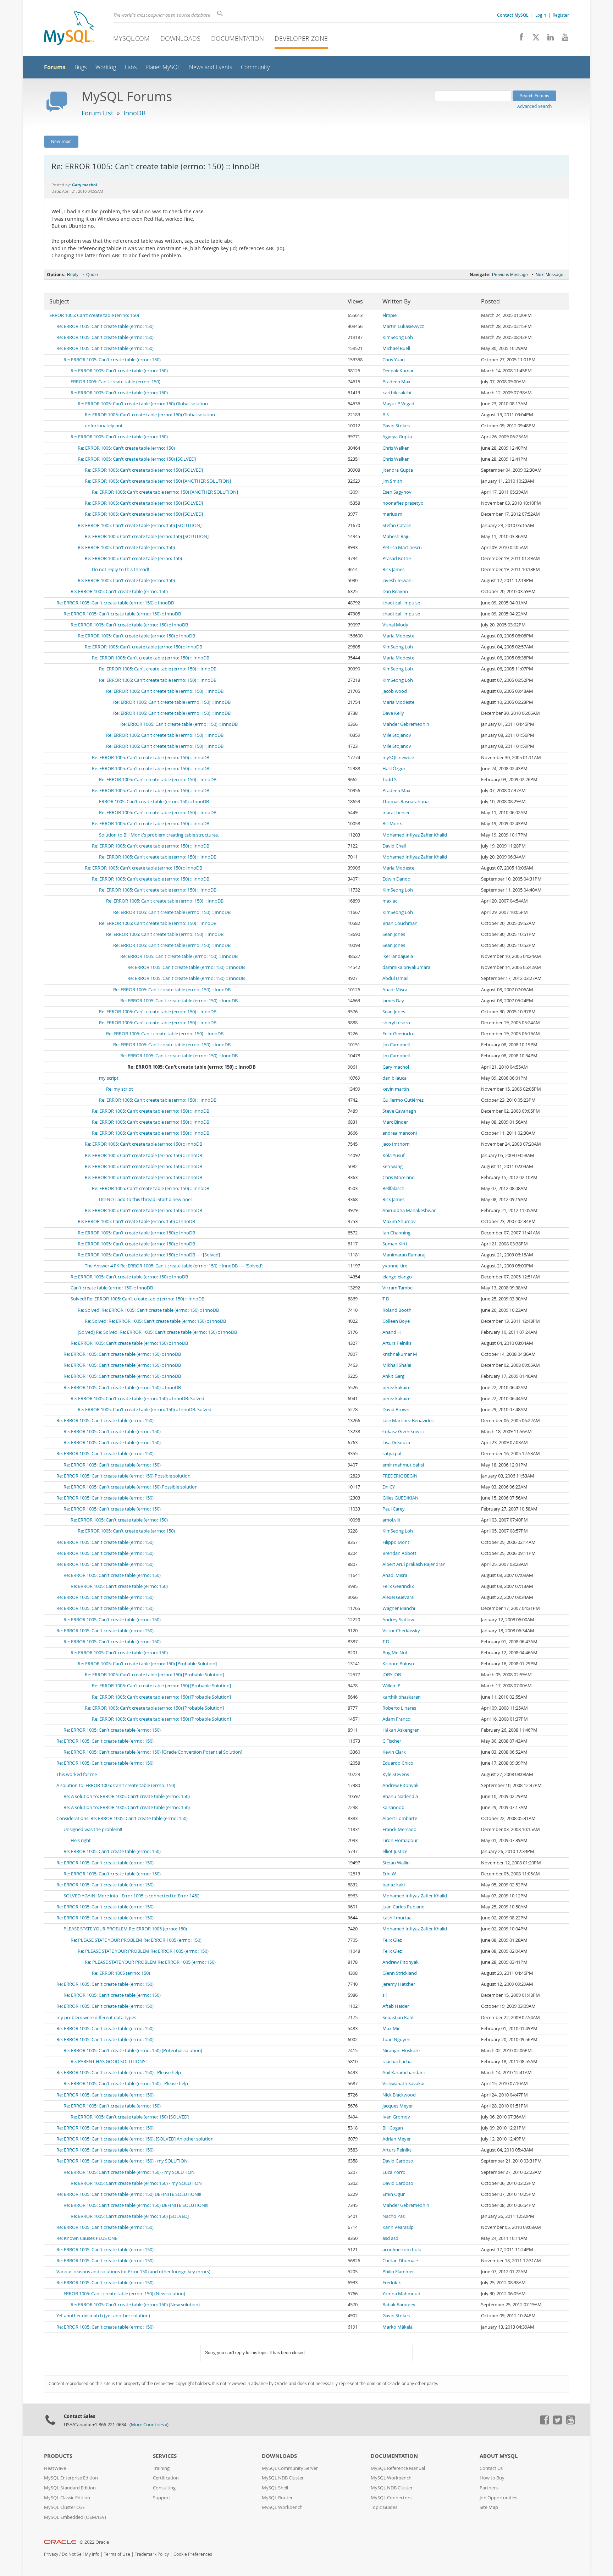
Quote (92, 275)
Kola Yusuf (393, 1155)
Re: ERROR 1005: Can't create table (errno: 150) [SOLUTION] (140, 525)
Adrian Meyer (397, 2139)
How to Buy (492, 2478)
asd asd (390, 2238)
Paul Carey (394, 1509)
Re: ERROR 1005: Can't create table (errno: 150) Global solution (143, 404)
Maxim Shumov (399, 1221)
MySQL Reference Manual (398, 2468)
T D (386, 1299)
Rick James (393, 569)
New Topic (61, 141)
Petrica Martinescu (402, 547)
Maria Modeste (398, 636)
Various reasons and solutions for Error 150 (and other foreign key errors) (133, 2272)
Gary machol (396, 1067)
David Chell (394, 846)
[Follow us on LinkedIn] (548, 39)
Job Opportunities (498, 2498)
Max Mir (391, 2029)
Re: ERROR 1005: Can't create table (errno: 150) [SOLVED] (137, 459)
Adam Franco (396, 1719)
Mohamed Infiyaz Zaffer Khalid (415, 835)
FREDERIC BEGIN (400, 1476)
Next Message (550, 275)
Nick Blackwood (399, 2095)
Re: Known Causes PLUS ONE (87, 2238)
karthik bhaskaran (402, 1697)
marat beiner (396, 813)
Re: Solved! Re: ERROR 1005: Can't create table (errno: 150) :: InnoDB (148, 1310)
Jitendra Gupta (398, 470)
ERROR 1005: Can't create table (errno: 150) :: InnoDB (154, 802)
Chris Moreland (399, 1177)
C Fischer (392, 1741)
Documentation (238, 38)
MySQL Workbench (282, 2507)
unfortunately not (104, 426)
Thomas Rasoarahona (405, 802)
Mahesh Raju (396, 536)
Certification (166, 2478)
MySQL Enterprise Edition (71, 2478)
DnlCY (389, 1487)
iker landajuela (398, 956)
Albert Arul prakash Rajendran (414, 1564)
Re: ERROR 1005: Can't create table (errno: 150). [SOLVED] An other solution (135, 2139)
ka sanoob (393, 1807)
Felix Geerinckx (398, 1034)
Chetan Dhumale (400, 2261)
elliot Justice (395, 1851)
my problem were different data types (96, 2018)
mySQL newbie (398, 758)
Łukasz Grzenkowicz (404, 1432)
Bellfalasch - (395, 1188)
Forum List (97, 113)
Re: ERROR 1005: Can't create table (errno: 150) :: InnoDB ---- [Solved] (149, 1255)
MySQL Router (277, 2498)
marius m (392, 514)
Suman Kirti (395, 1244)
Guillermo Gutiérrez (403, 1100)
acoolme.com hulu (402, 2250)
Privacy (51, 2554)
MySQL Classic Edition (67, 2498)
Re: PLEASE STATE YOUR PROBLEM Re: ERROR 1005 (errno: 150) (136, 1940)
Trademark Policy (152, 2554)
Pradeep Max (396, 382)
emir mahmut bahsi (403, 1465)
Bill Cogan (393, 2128)
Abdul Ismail (395, 978)
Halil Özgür (394, 769)
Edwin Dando (396, 879)
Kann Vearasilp (398, 2227)
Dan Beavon (395, 591)
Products (58, 2456)
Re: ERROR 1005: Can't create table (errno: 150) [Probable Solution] (147, 1664)
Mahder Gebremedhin (406, 724)
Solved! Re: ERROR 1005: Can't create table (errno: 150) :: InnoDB (137, 1299)
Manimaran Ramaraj (404, 1255)
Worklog (106, 67)
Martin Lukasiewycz (403, 326)
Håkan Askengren (401, 1730)
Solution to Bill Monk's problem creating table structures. (159, 835)
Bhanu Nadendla (400, 1796)
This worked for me (77, 1774)
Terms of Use (117, 2554)
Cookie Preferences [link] (193, 2554)
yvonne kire (395, 1266)
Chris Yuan (394, 360)
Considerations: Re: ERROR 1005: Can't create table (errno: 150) (122, 1818)
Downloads (180, 38)
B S (386, 415)
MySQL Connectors (391, 2498)
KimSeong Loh (398, 337)
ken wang (393, 1166)
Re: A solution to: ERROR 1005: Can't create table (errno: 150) (127, 1796)
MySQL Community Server (290, 2468)
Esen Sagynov (397, 492)
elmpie (390, 315)
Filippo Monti (396, 1542)
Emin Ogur (394, 2194)
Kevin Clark (394, 1752)
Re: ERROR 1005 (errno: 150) (121, 1973)
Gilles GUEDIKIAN (401, 1498)
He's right (81, 1840)
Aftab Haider (396, 2006)
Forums (55, 67)
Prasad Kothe (397, 558)
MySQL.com (131, 38)
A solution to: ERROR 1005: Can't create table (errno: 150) (116, 1785)
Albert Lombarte (400, 1818)
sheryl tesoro (396, 1023)
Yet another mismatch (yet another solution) (103, 2316)
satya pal (392, 1454)
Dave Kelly (393, 713)
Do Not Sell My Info (81, 2554)
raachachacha (397, 2062)
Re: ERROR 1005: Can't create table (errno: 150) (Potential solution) (133, 2051)
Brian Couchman (400, 923)
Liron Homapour (400, 1840)
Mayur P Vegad (398, 404)
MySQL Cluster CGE (64, 2507)
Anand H (392, 1332)
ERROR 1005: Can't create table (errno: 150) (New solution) (124, 2294)
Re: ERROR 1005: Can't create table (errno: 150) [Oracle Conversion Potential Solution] (153, 1752)
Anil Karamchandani (404, 2073)
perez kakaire (396, 1388)
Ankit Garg (393, 1376)
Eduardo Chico (398, 1763)
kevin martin (396, 1089)
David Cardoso (398, 2161)
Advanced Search (534, 106)
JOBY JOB (392, 1675)
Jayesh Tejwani (397, 580)
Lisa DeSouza (396, 1443)
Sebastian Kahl (398, 2018)
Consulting (164, 2488)
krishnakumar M (400, 1354)
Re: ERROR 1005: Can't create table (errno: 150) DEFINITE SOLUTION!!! (129, 2194)
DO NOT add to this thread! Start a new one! (145, 1199)
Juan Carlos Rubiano (404, 1907)
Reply (73, 275)
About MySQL (499, 2456)
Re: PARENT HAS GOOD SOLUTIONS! (109, 2062)
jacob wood (395, 691)
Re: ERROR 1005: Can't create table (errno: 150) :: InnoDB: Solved (137, 1399)
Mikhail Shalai (397, 1365)
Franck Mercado (399, 1829)
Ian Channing (396, 1233)
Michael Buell (396, 348)
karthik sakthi (397, 393)
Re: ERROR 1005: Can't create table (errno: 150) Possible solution (123, 1476)
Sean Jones (394, 934)
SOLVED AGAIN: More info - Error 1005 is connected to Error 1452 (131, 1896)
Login (541, 15)
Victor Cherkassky (401, 1631)
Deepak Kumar (398, 371)
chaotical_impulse (401, 603)
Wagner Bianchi (399, 1608)
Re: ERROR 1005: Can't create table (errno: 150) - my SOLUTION (122, 2161)
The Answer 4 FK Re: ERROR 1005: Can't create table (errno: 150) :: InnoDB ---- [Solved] (174, 1266)
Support (162, 2498)
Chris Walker (396, 448)
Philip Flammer (398, 2272)
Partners (489, 2488)
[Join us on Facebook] (519, 39)
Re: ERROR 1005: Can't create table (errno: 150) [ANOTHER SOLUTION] (158, 481)
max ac (390, 901)
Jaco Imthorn (396, 1144)
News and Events (211, 67)
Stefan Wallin (396, 1863)
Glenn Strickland (400, 1973)
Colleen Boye (396, 1321)
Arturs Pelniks (397, 1343)
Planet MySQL (163, 67)
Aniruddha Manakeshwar (409, 1210)
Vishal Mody (395, 625)
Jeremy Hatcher (399, 1984)
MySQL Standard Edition (70, 2488)
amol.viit (391, 1520)
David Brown (396, 1410)
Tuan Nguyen (396, 2040)
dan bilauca (394, 1078)
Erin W (389, 1874)
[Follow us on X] (533, 39)
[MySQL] (69, 29)
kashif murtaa (397, 1918)
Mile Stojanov (397, 735)
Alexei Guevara (398, 1597)
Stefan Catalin (397, 525)
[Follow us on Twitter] (557, 2423)
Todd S (390, 780)
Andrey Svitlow (398, 1620)
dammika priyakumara (406, 967)
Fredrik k (392, 2283)
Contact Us (491, 2468)
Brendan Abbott (399, 1553)
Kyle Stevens (396, 1774)
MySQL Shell (275, 2488)
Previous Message (510, 275)
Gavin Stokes (396, 426)
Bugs (81, 67)
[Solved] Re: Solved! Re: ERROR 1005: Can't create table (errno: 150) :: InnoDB (157, 1332)
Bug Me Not (395, 1653)
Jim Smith (392, 481)
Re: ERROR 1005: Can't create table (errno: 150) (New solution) (135, 2305)
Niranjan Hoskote (401, 2051)
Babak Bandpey (399, 2305)
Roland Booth (397, 1310)
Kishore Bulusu (398, 1664)
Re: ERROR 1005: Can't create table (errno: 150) (105, 326)
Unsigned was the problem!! (93, 1829)
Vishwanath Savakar (404, 2084)
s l (385, 1995)
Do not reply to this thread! (120, 569)
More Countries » (149, 2425)
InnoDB (135, 113)
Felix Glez (392, 1940)
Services (165, 2456)
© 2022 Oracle (94, 2542)
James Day (393, 1001)
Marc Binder (395, 1122)
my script (109, 1078)
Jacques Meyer (398, 2106)
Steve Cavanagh (399, 1111)
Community (255, 67)
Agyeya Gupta (397, 437)
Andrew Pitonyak (401, 1785)
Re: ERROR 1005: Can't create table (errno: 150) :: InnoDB (115, 603)
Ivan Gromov (396, 2117)
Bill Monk (392, 824)
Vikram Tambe (397, 1288)
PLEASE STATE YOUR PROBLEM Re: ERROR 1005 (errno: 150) (125, 1929)
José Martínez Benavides (408, 1421)
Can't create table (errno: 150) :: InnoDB (112, 1288)
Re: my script (120, 1089)
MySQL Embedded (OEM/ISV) (75, 2517)
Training (161, 2468)
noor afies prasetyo (403, 503)
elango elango (397, 1277)
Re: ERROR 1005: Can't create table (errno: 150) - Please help (119, 2073)
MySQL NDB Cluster (283, 2478)
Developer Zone (301, 38)
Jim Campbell (396, 1045)
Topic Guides (384, 2507)
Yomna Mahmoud (401, 2294)
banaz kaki (394, 1885)
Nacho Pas (394, 2216)
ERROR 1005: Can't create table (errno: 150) (94, 315)
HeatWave (55, 2468)
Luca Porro (394, 2172)
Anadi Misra (395, 990)
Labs (131, 67)
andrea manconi (400, 1133)
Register (561, 15)
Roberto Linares (399, 1708)
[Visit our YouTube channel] (562, 39)
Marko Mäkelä (397, 2327)
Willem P (391, 1686)
